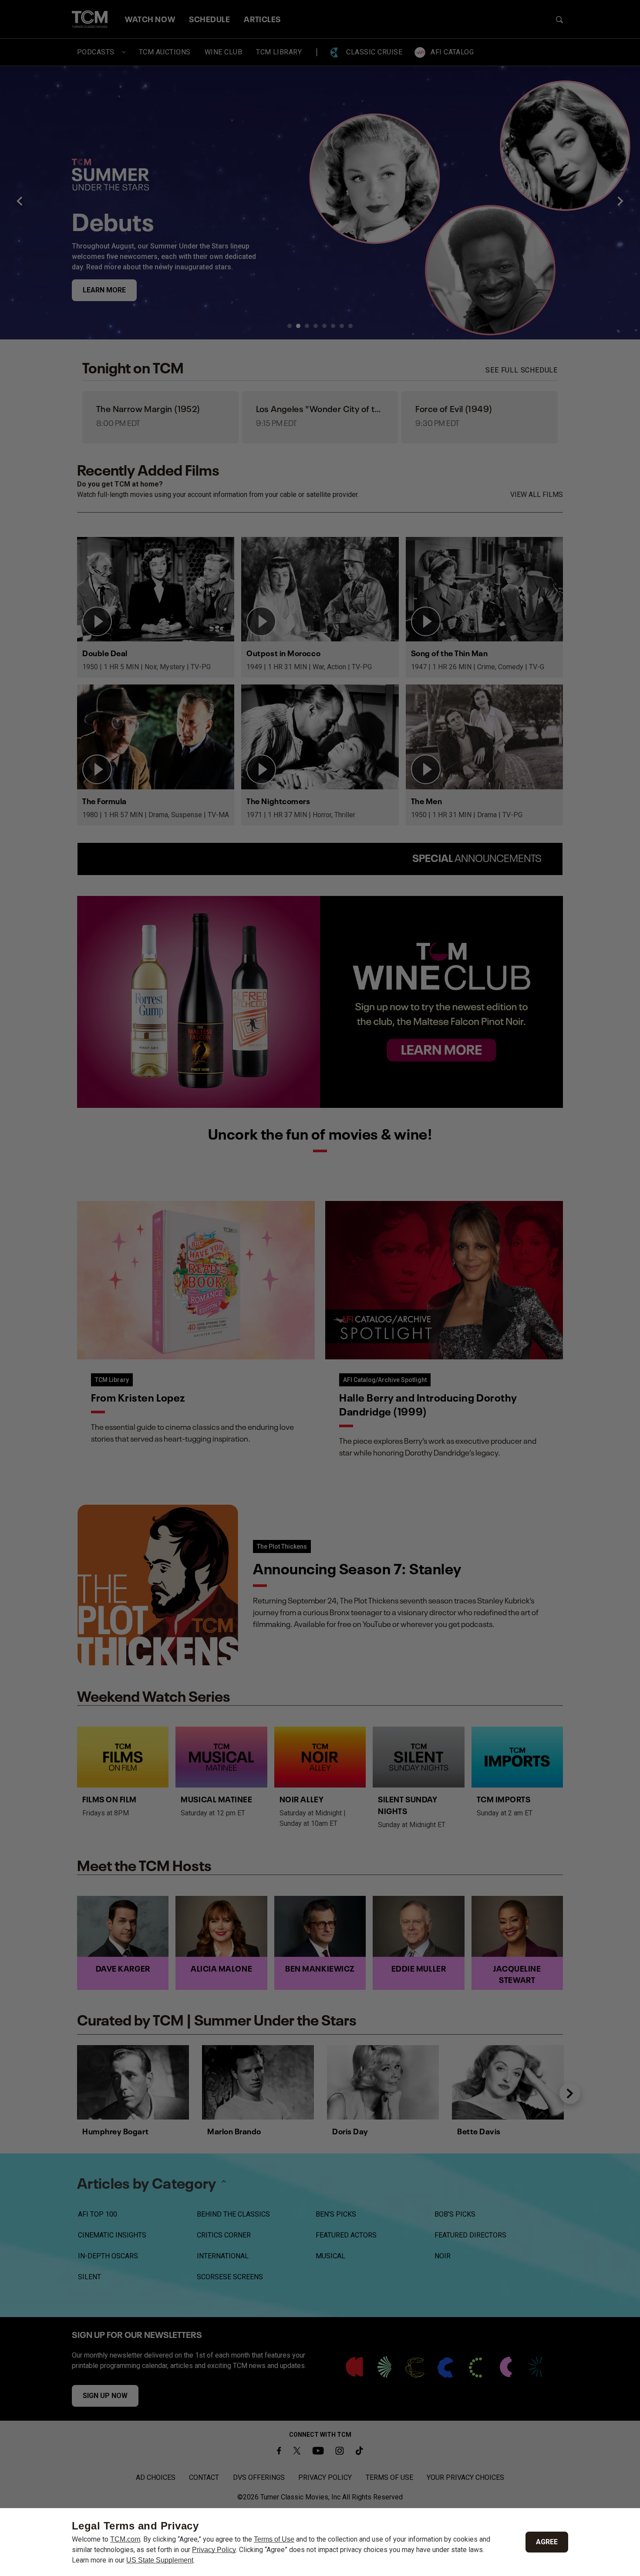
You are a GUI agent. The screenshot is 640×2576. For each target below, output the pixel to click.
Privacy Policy (214, 2550)
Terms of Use (274, 2539)
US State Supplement (160, 2560)
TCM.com (125, 2539)
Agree (547, 2542)
